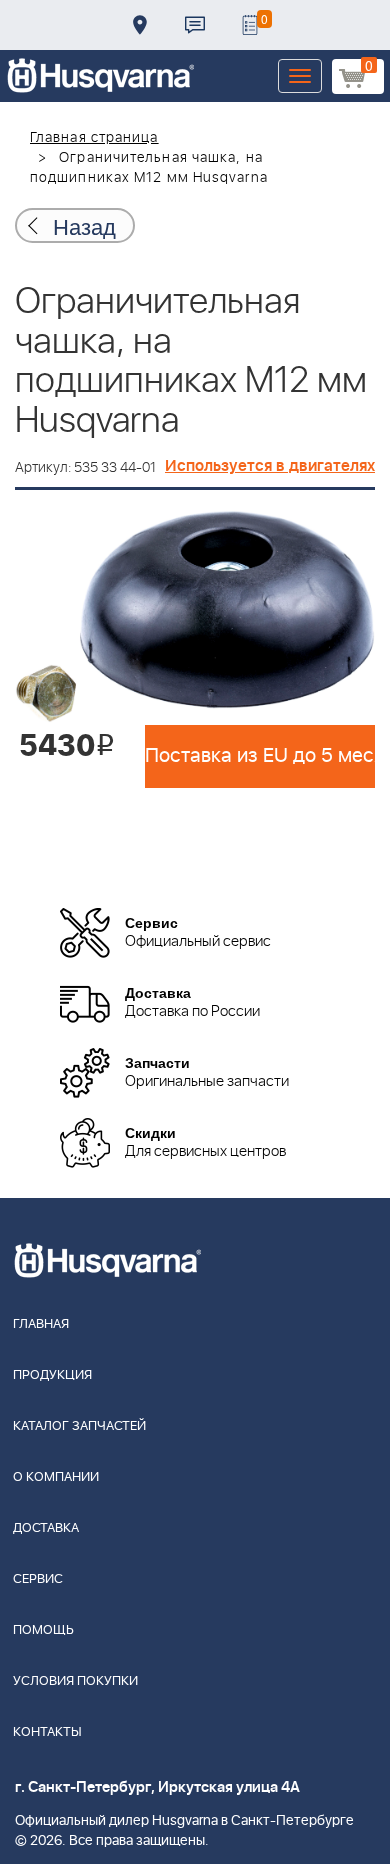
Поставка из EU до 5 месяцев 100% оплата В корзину (260, 756)
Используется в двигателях (270, 466)
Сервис (38, 1579)
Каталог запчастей (79, 1426)
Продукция (52, 1375)
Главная (41, 1324)
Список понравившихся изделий (250, 25)
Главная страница (94, 138)
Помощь (43, 1630)
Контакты (195, 25)
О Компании (56, 1477)
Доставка (140, 25)
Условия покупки (75, 1681)
